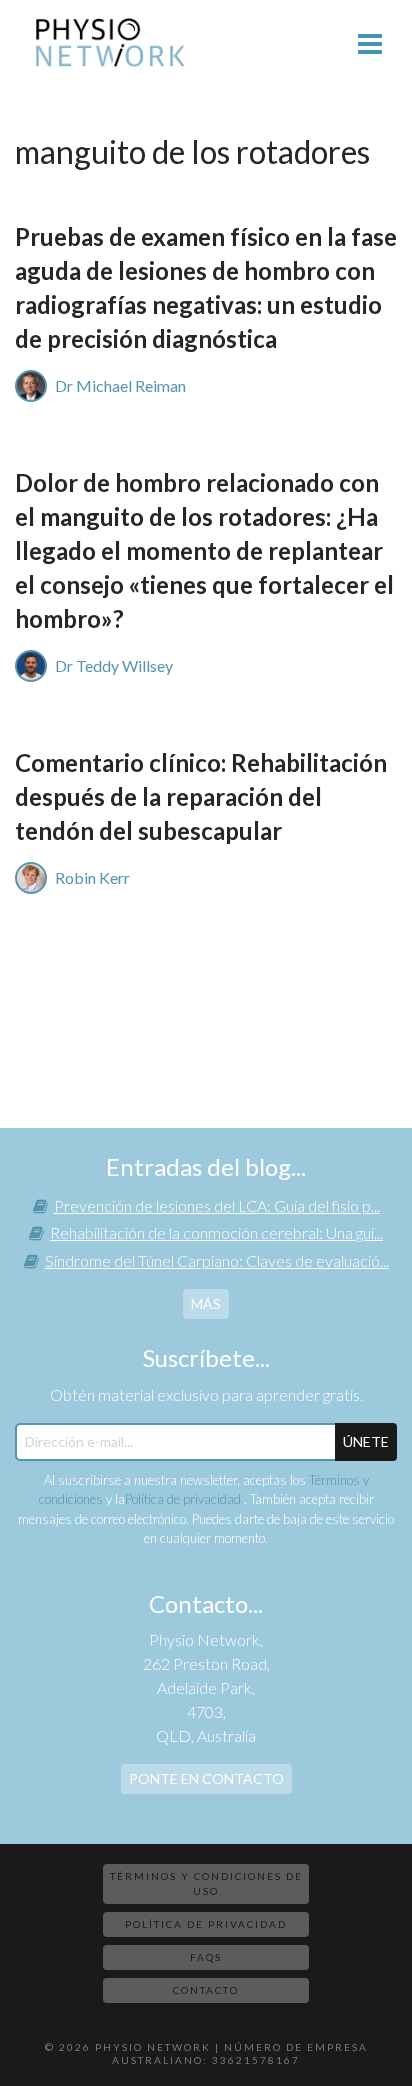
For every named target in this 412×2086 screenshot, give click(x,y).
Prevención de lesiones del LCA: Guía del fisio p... (217, 1205)
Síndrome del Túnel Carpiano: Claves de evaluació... (217, 1260)
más (206, 1303)
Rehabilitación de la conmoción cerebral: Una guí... (216, 1232)
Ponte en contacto (206, 1778)
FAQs (206, 1957)
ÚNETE (366, 1441)
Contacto (206, 1990)
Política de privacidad (184, 1499)
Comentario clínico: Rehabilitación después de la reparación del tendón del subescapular (201, 796)
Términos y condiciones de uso (206, 1883)
